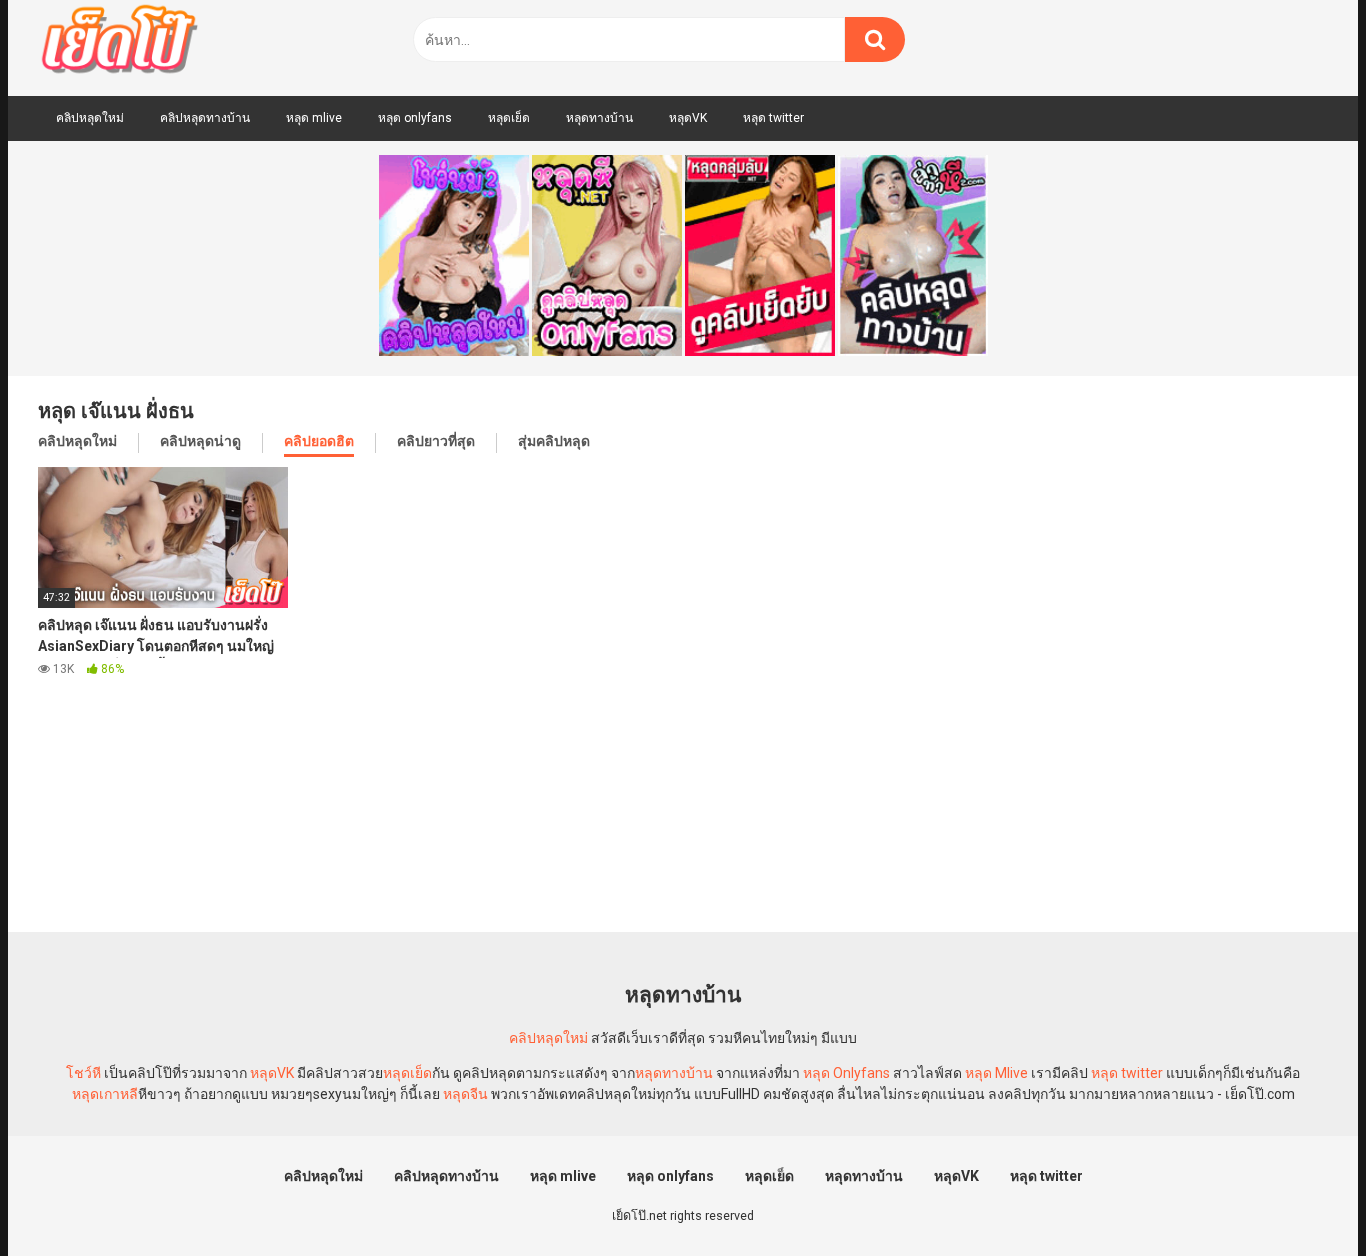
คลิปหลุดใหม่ (90, 118)
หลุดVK (688, 118)
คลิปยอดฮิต (319, 441)
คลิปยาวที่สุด (436, 441)
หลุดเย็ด (509, 118)
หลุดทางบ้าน (599, 118)
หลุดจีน (465, 1094)
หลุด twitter (773, 118)
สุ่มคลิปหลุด (554, 441)
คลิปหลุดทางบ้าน (205, 118)
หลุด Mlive (996, 1073)
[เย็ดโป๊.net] (118, 43)
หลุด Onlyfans (846, 1073)
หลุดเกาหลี (105, 1094)
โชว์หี (83, 1073)
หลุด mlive (314, 118)
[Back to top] (1299, 1195)
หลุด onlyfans (415, 118)
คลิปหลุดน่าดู (200, 441)
